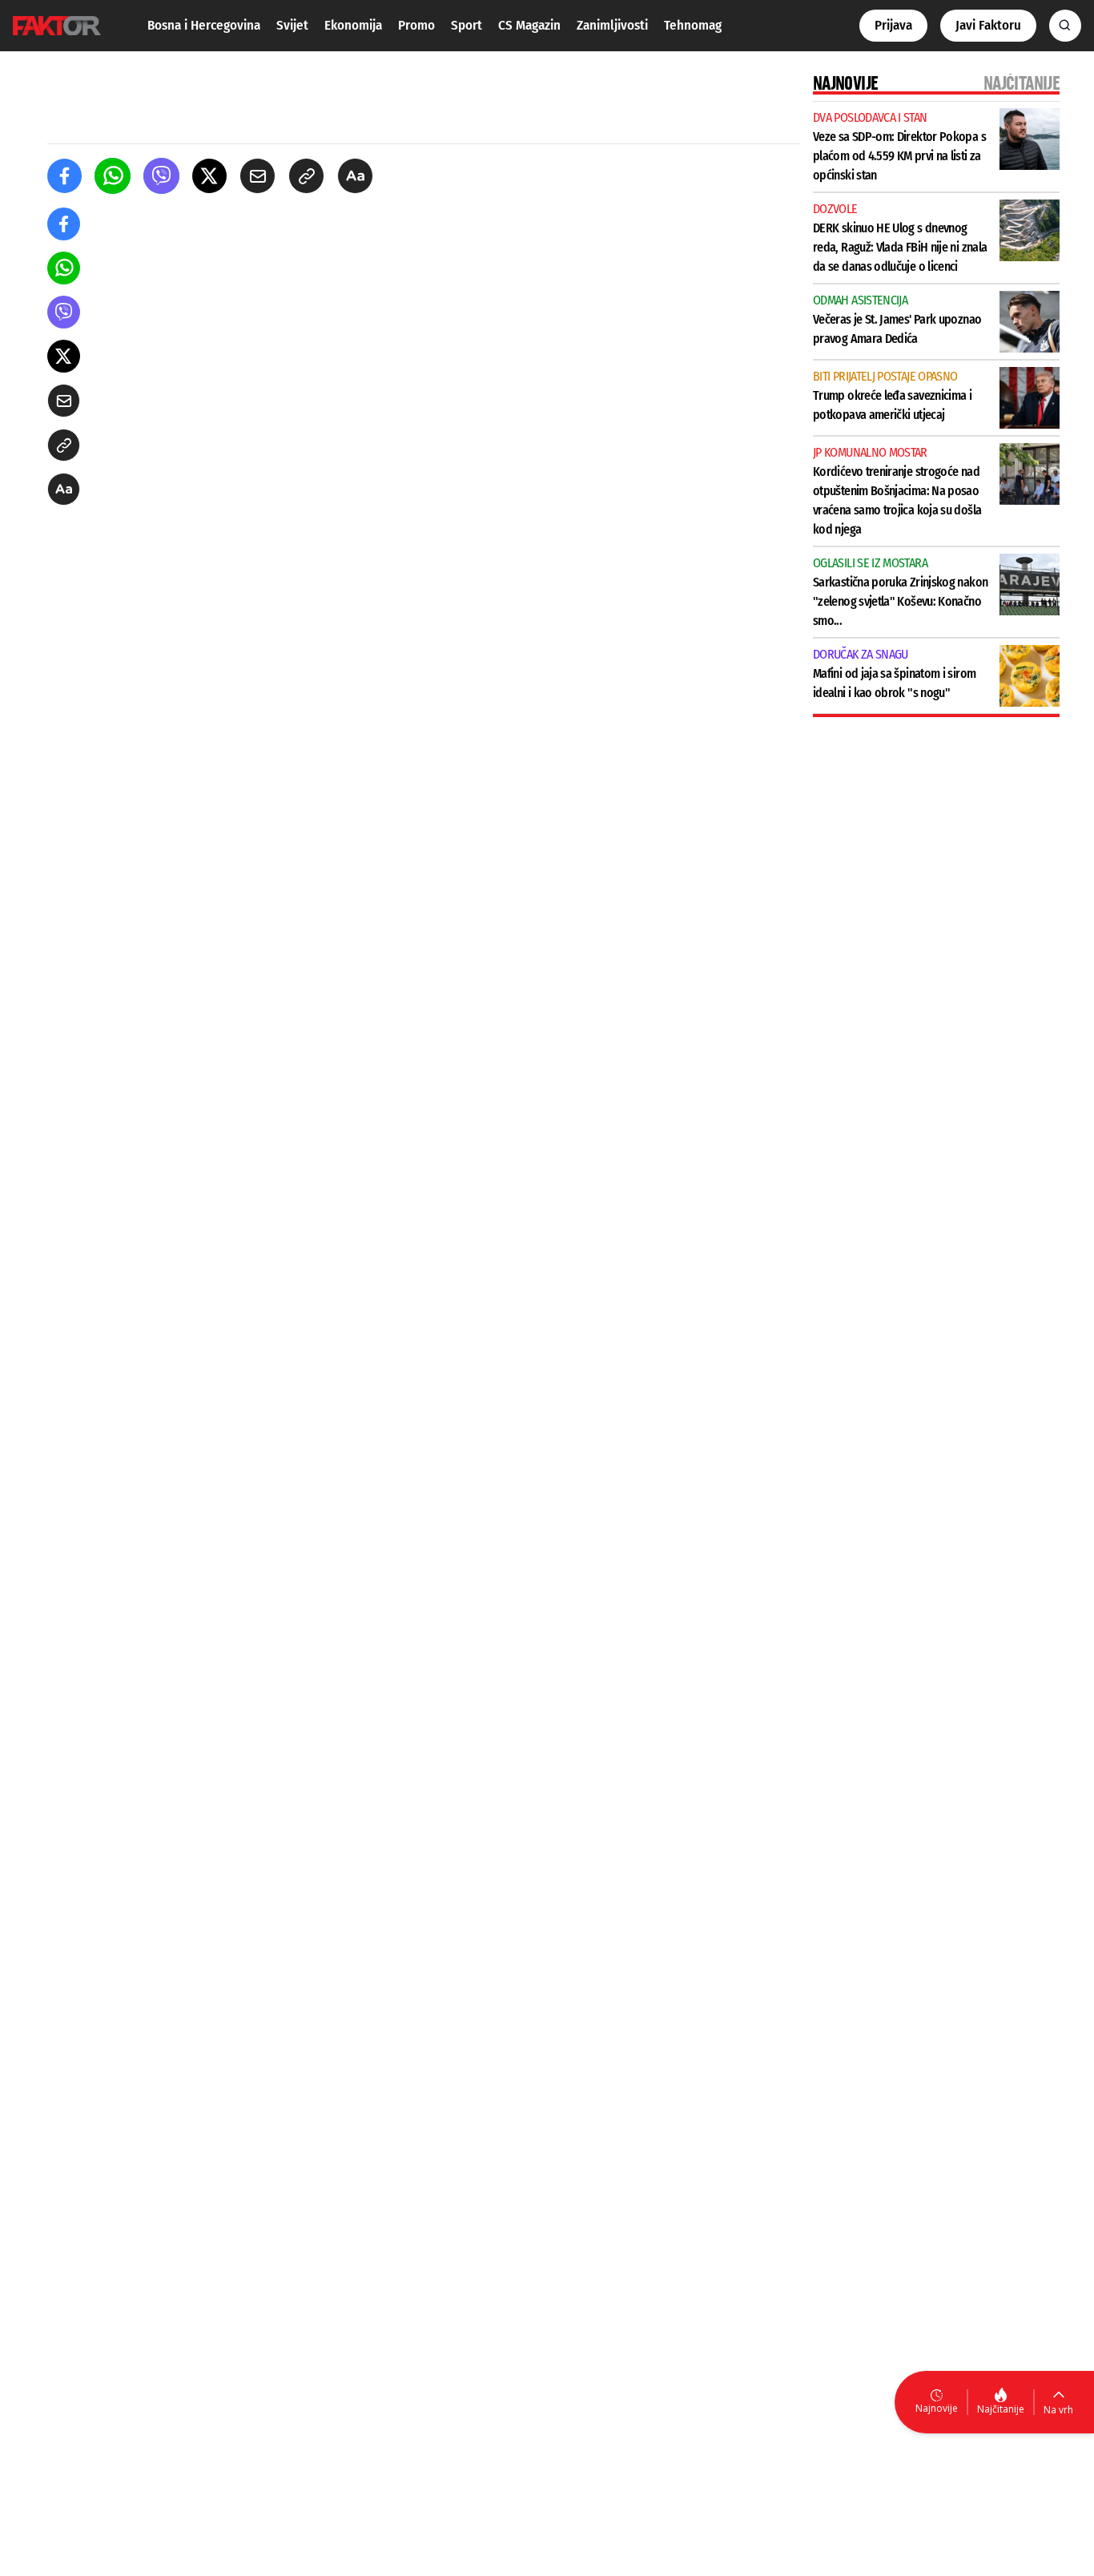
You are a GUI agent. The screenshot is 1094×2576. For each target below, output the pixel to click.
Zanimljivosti (612, 25)
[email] (257, 176)
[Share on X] (209, 176)
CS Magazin (529, 25)
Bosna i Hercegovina (204, 25)
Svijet (292, 25)
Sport (467, 25)
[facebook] (64, 176)
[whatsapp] (113, 176)
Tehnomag (693, 25)
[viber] (161, 176)
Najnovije (937, 2408)
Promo (416, 25)
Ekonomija (353, 25)
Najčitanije (1001, 2409)
